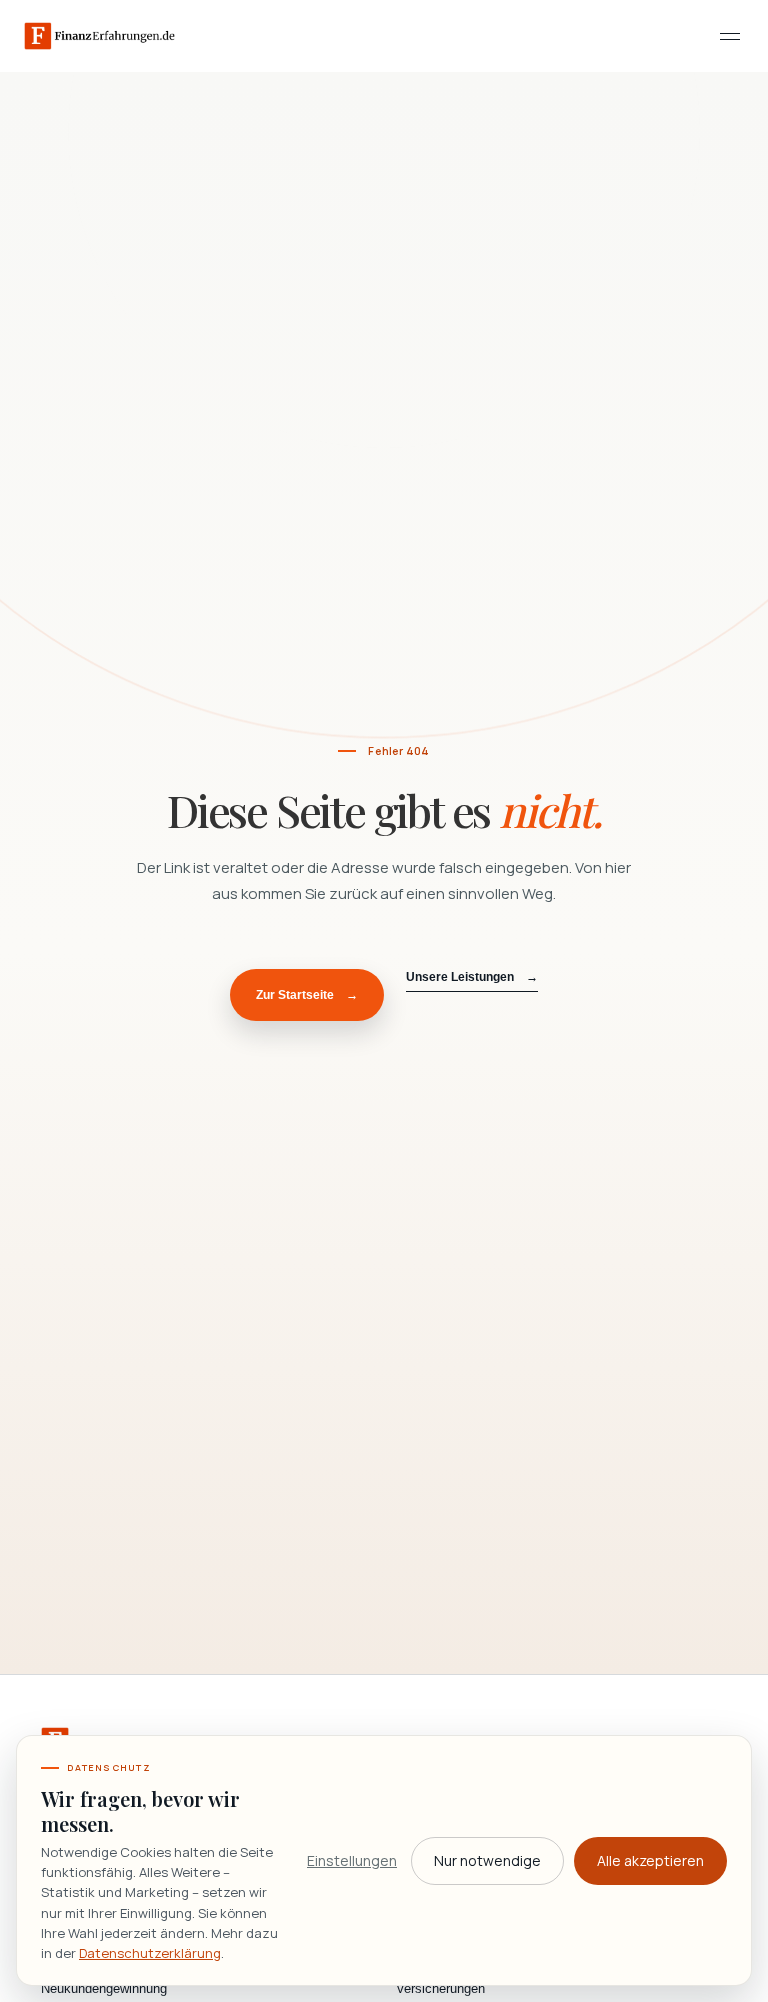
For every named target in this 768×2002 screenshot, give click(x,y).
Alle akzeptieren (650, 1860)
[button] (730, 36)
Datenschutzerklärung (150, 1953)
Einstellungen (352, 1860)
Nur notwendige (487, 1860)
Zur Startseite (307, 995)
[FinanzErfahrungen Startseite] (99, 36)
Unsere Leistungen (472, 977)
